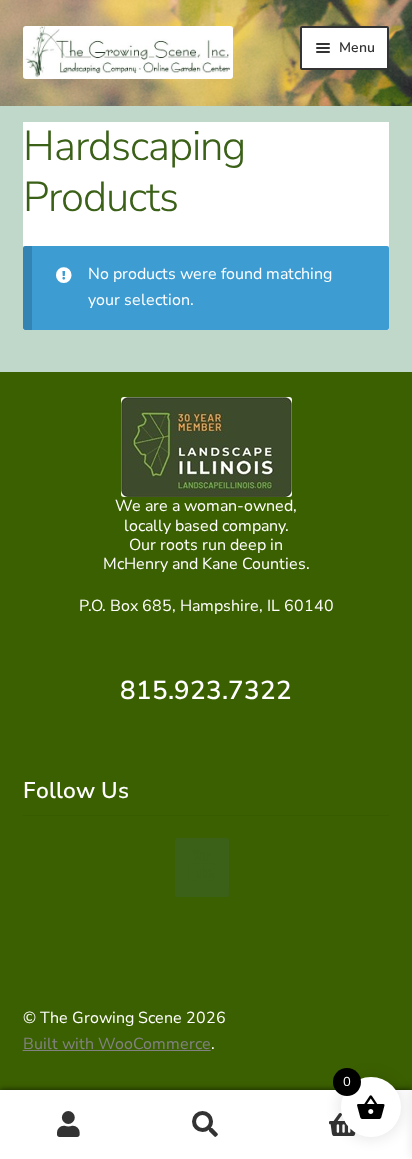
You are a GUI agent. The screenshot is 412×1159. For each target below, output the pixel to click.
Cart (317, 1107)
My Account (68, 1125)
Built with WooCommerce (117, 1044)
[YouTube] (202, 867)
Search (205, 1125)
